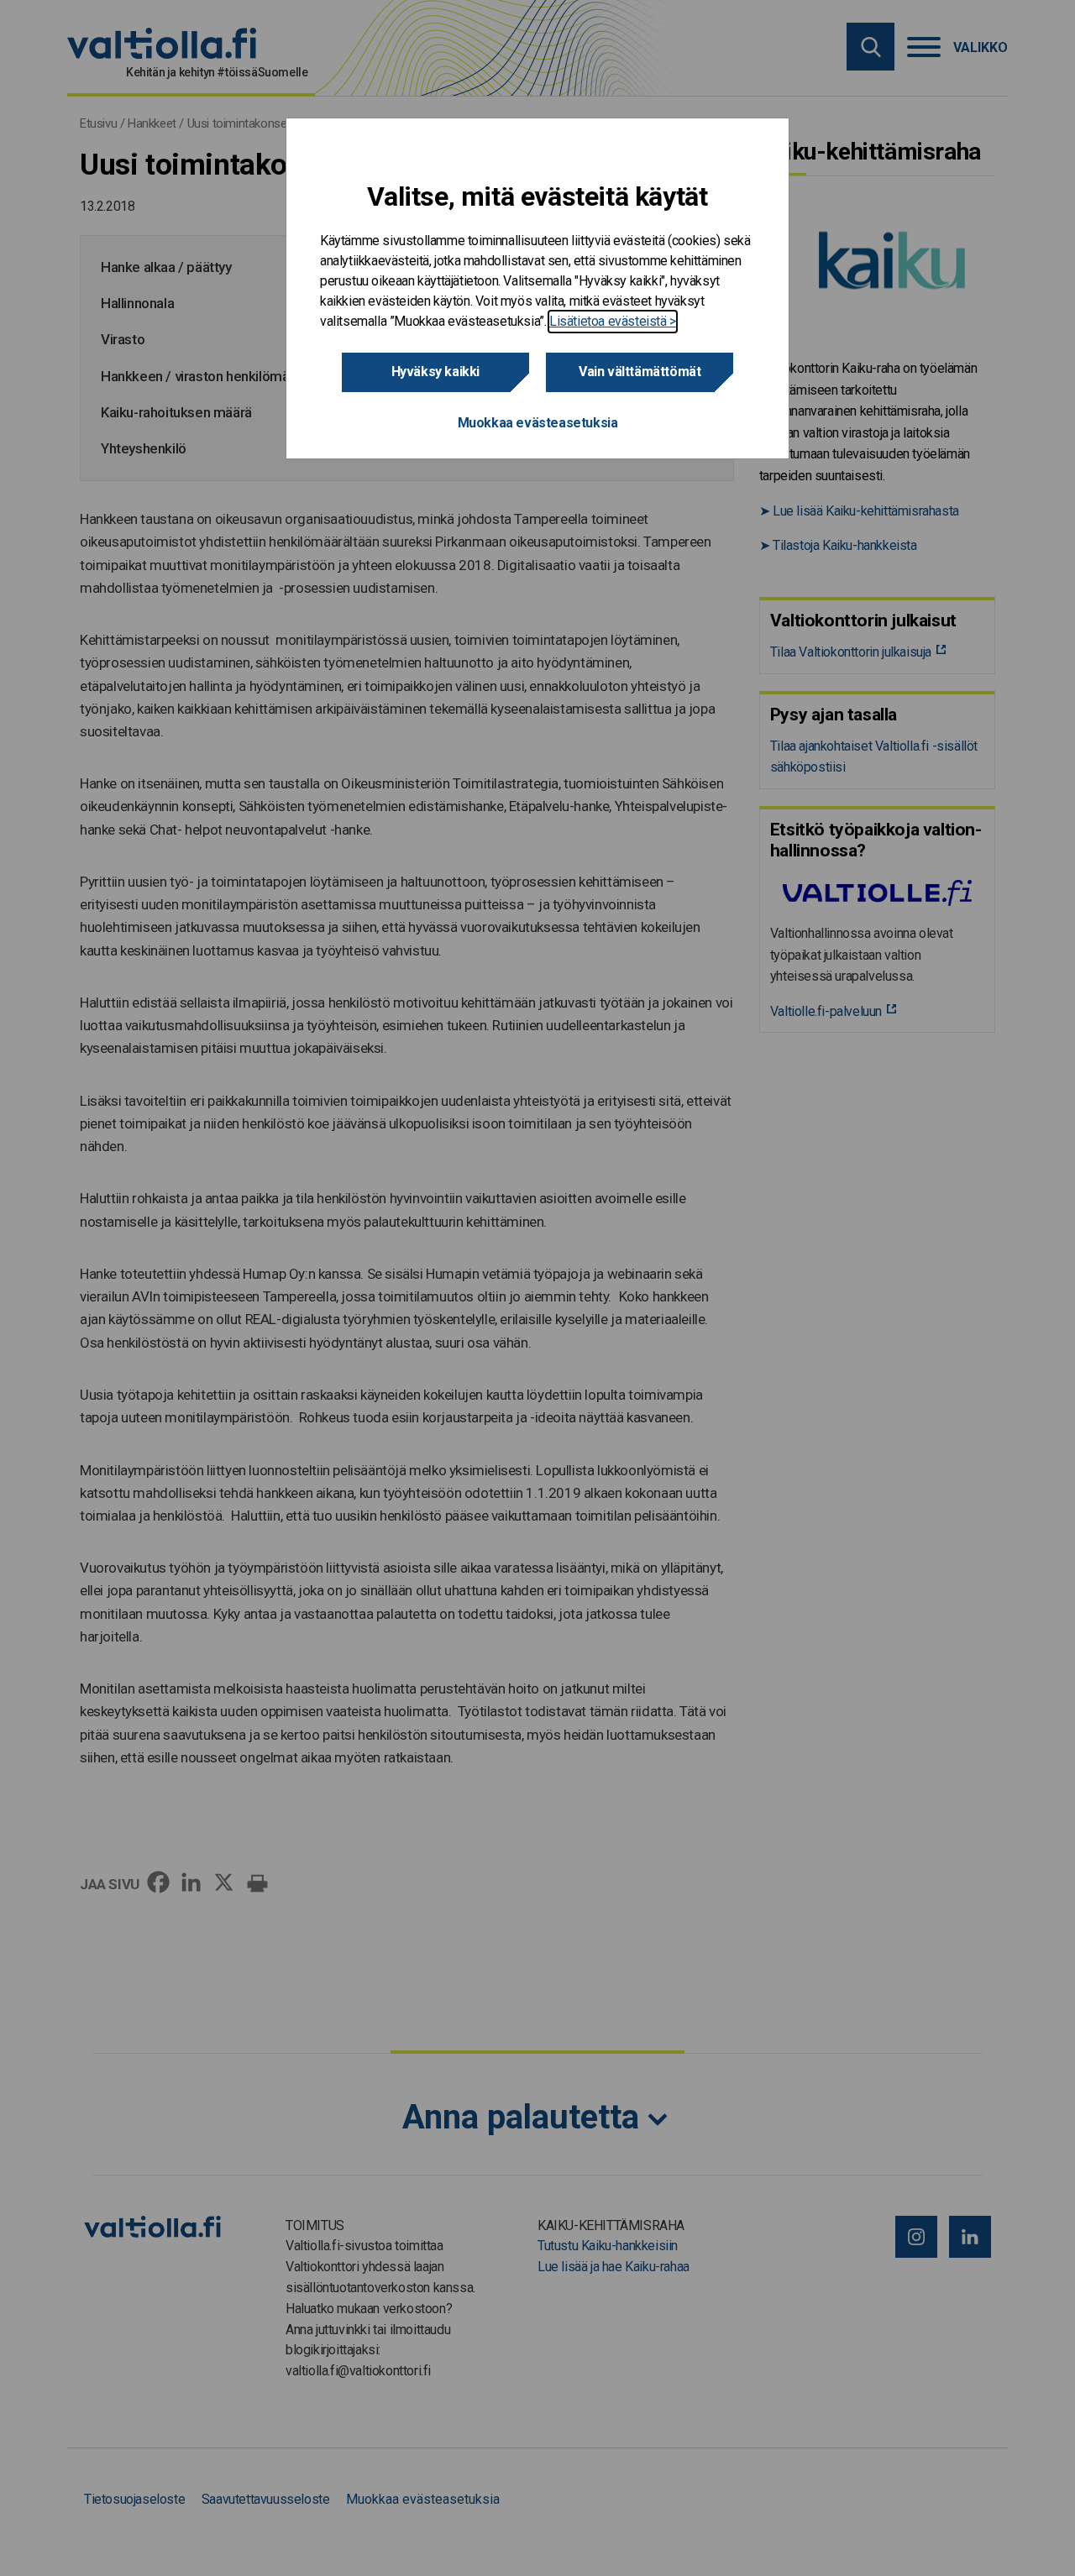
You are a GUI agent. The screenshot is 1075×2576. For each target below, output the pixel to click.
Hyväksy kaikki (435, 372)
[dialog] (537, 288)
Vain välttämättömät (640, 372)
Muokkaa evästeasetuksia (538, 423)
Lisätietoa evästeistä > (613, 321)
